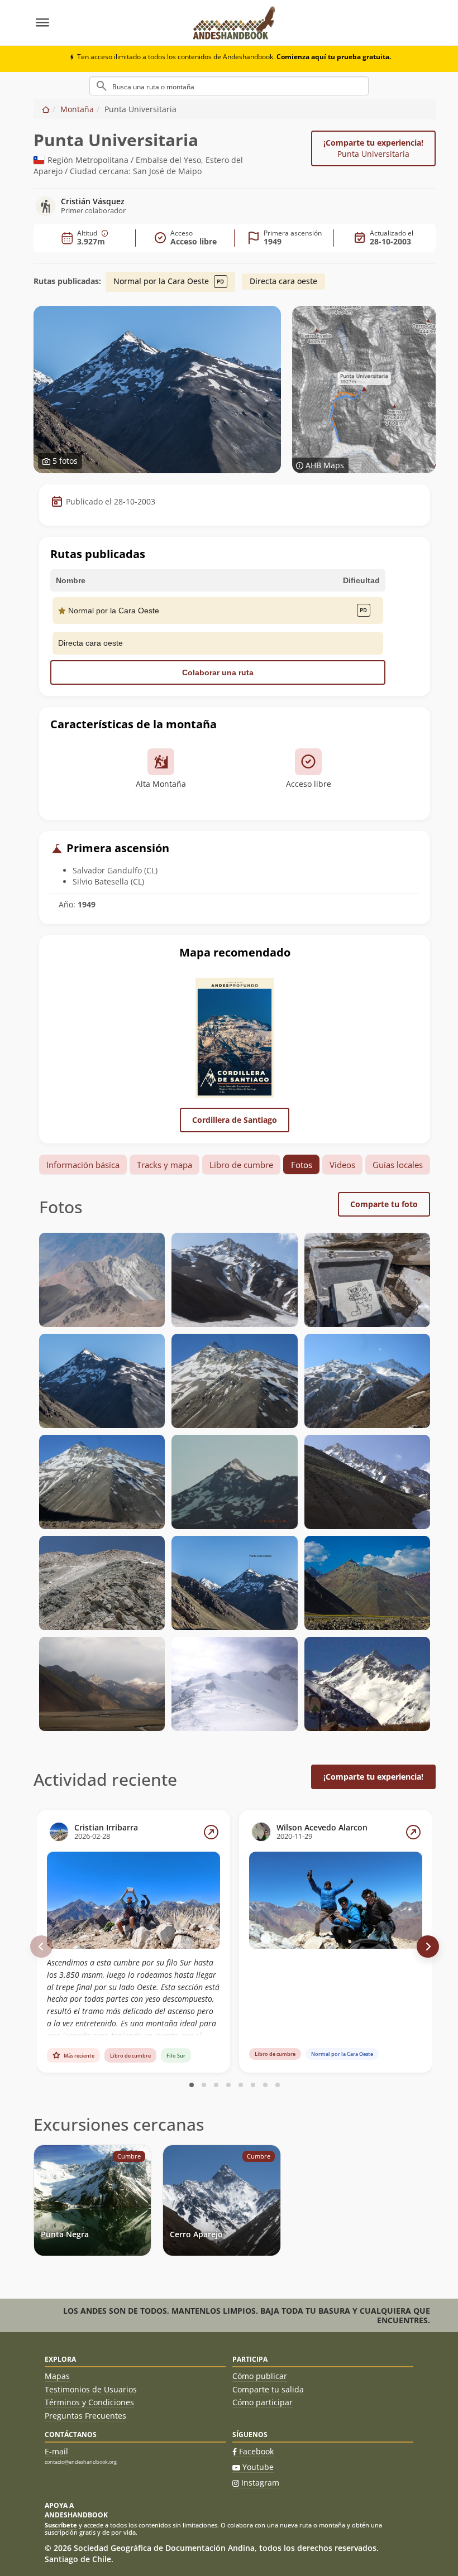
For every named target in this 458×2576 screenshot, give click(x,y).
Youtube (258, 2467)
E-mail (56, 2451)
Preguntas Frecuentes (85, 2416)
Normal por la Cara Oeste (162, 281)
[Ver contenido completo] (211, 1832)
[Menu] (108, 23)
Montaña (77, 109)
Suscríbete (61, 2525)
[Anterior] (41, 1947)
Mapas (57, 2376)
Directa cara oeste (283, 281)
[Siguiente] (428, 1947)
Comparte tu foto (384, 1204)
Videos (342, 1165)
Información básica (83, 1165)
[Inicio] (46, 109)
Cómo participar (263, 2402)
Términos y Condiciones (89, 2402)
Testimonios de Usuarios (91, 2389)
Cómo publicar (260, 2376)
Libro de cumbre (241, 1165)
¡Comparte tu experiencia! (373, 148)
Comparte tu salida (268, 2389)
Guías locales (398, 1165)
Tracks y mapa (164, 1165)
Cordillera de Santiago (235, 1120)
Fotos (302, 1165)
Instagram (260, 2483)
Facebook (256, 2451)
